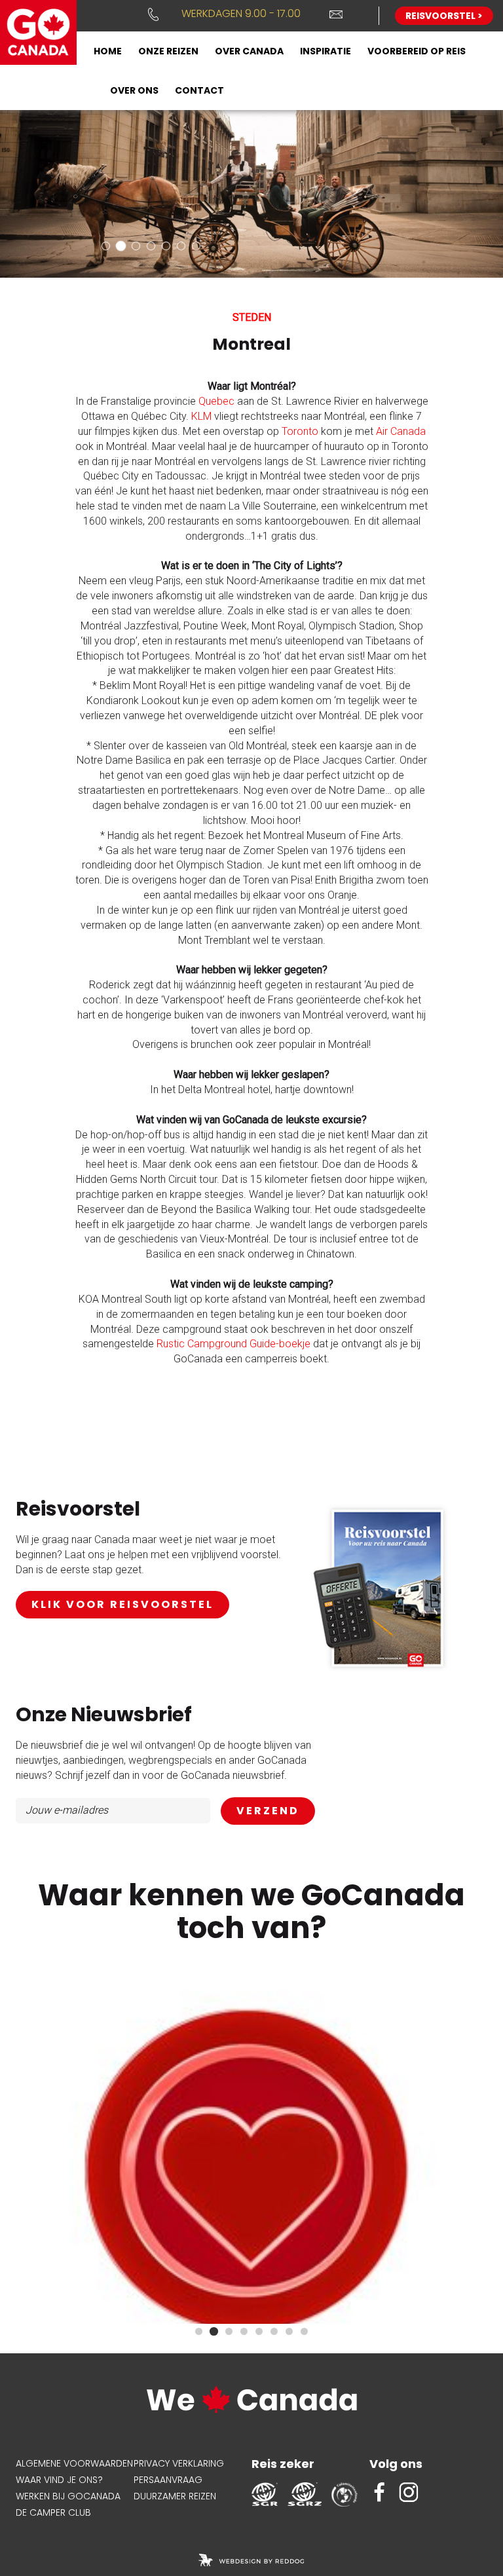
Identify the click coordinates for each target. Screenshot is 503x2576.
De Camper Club (53, 2512)
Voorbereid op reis (417, 51)
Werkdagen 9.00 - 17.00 (241, 13)
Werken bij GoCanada (68, 2496)
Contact (199, 90)
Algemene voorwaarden (74, 2463)
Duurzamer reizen (175, 2496)
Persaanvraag (168, 2480)
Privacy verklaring (179, 2463)
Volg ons (396, 2464)
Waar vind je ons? (59, 2480)
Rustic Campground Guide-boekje (233, 1344)
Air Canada (401, 431)
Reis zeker (283, 2464)
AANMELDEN (268, 1811)
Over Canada (249, 51)
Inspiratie (326, 51)
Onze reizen (168, 51)
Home (108, 51)
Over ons (134, 90)
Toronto (300, 431)
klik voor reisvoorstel (122, 1604)
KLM (201, 416)
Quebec (216, 401)
